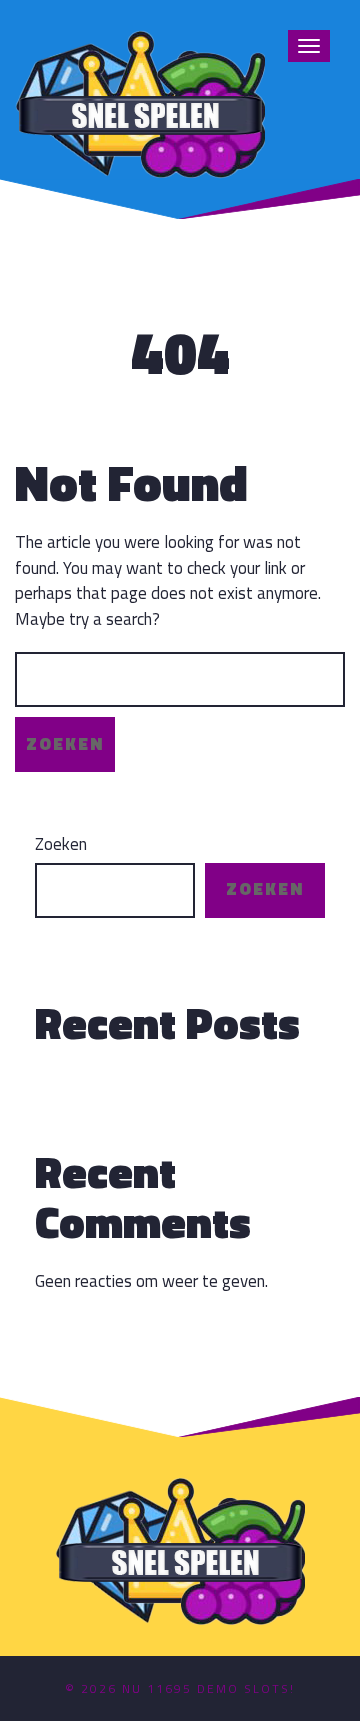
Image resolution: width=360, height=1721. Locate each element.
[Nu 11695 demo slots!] (140, 101)
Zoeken (61, 844)
